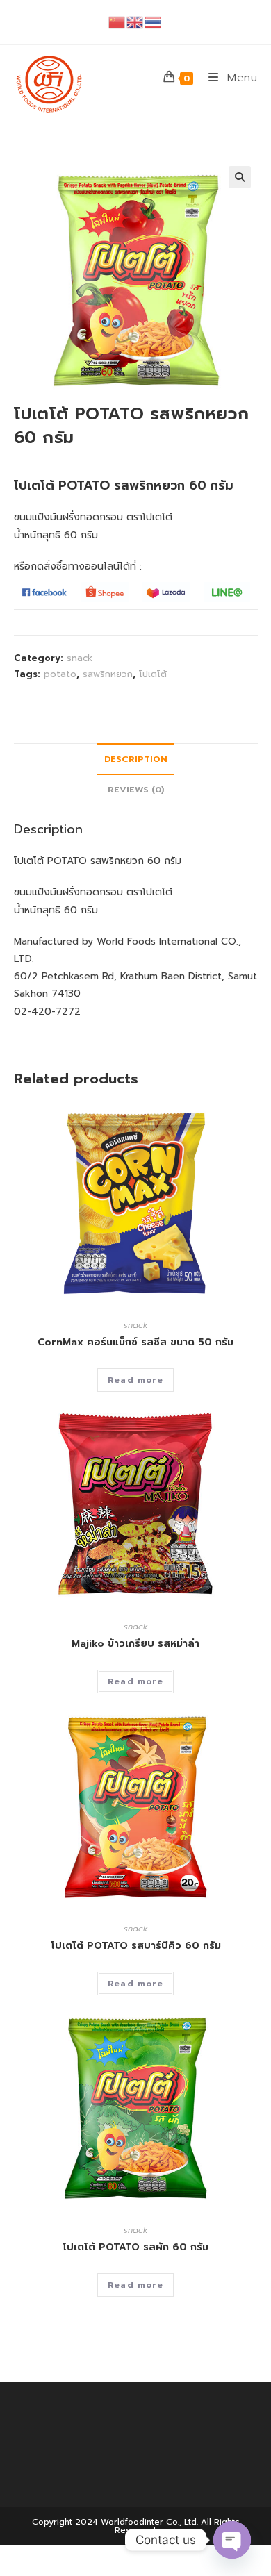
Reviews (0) (136, 789)
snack (80, 658)
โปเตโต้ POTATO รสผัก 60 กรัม (135, 2247)
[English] (135, 22)
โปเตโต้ (153, 674)
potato (60, 674)
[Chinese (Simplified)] (117, 22)
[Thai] (154, 22)
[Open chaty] (232, 2540)
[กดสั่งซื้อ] (44, 591)
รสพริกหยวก (108, 674)
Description (136, 759)
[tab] (136, 759)
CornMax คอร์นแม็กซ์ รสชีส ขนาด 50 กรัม (135, 1342)
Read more (135, 1380)
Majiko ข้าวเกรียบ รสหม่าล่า (135, 1644)
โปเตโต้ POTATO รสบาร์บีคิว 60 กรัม (136, 1946)
